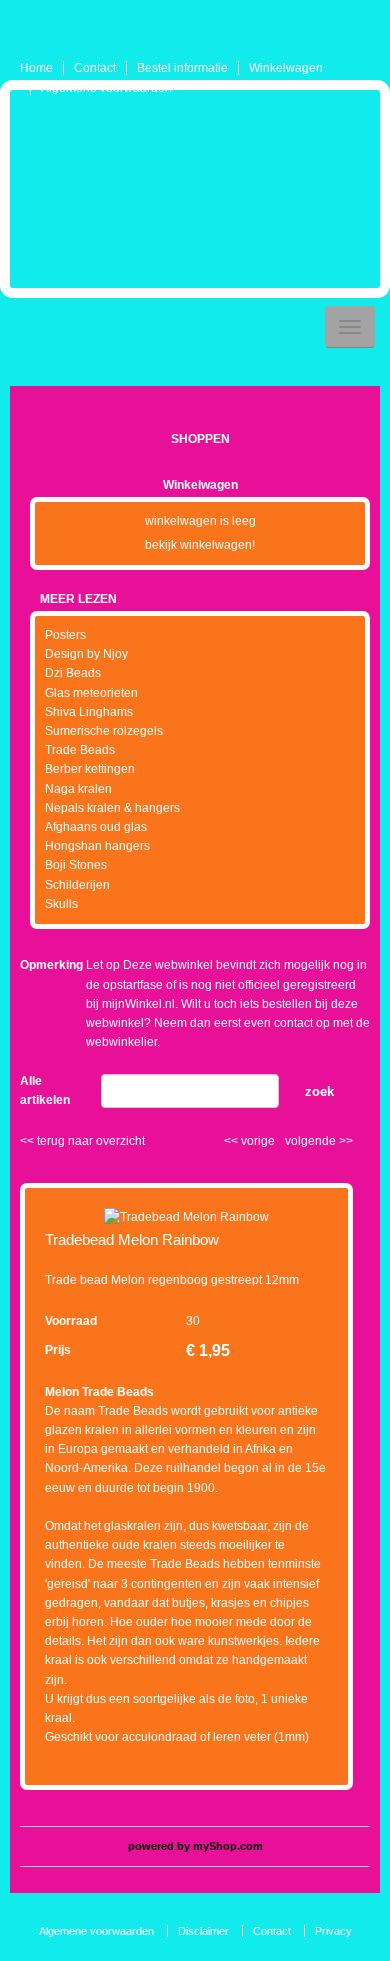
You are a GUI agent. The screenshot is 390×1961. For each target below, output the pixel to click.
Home (36, 68)
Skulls (61, 904)
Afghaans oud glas (96, 827)
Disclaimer (203, 1931)
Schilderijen (77, 885)
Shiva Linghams (89, 712)
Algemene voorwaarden (106, 88)
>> (344, 1141)
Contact (95, 68)
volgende (319, 1141)
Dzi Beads (73, 673)
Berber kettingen (90, 769)
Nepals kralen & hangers (112, 808)
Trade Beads (80, 750)
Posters (65, 635)
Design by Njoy (86, 654)
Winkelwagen (286, 68)
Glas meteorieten (91, 693)
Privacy (333, 1931)
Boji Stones (76, 865)
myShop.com (228, 1846)
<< (232, 1141)
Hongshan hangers (97, 846)
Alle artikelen (45, 1090)
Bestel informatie (182, 68)
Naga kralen (78, 789)
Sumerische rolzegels (104, 731)
